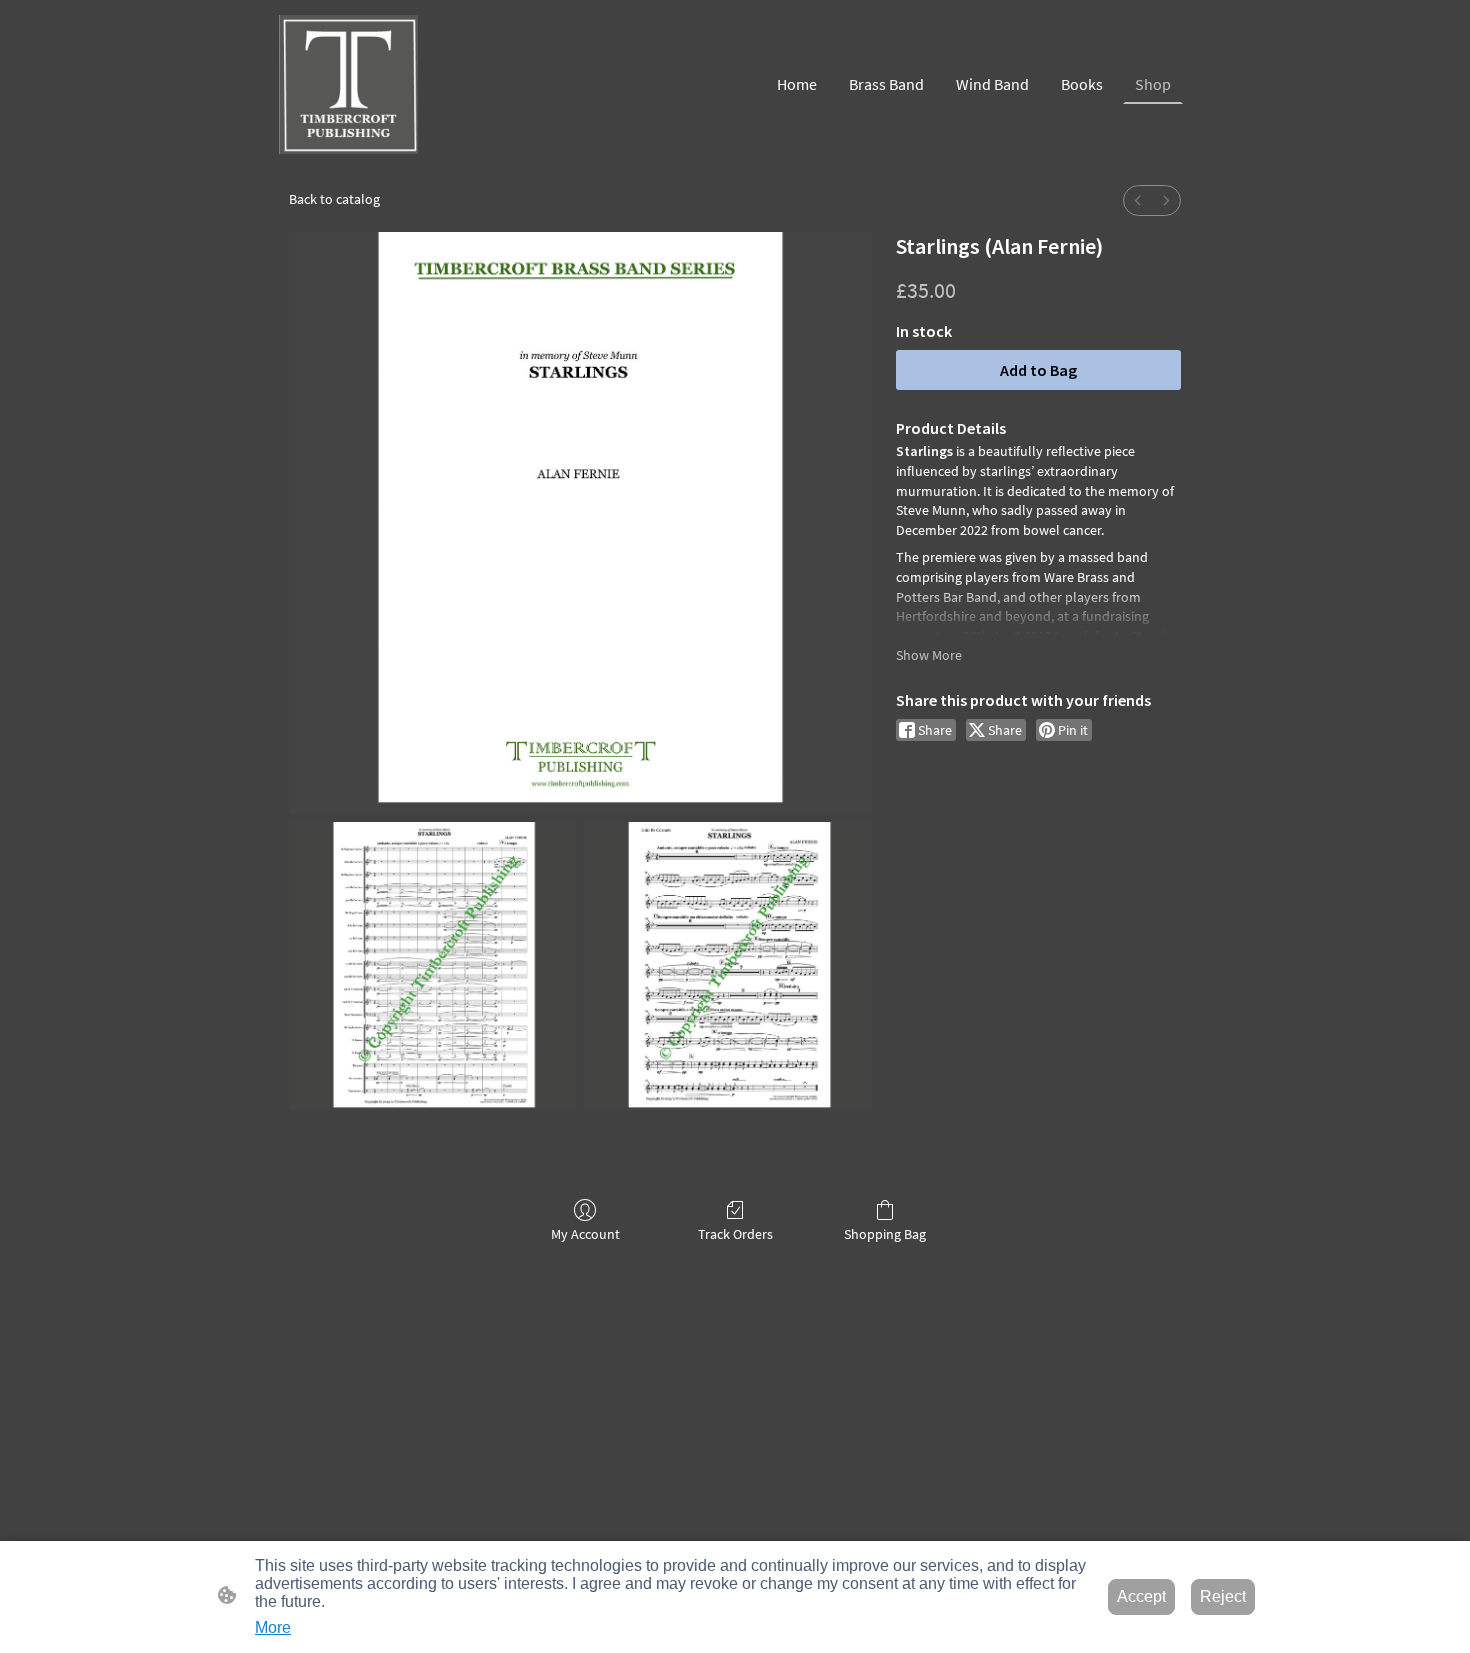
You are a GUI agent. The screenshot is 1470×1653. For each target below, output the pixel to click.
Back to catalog (334, 199)
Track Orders (735, 1234)
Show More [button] (929, 655)
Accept (1141, 1596)
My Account (585, 1234)
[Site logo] (348, 84)
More (273, 1627)
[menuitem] (1138, 200)
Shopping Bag (885, 1234)
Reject (1223, 1596)
